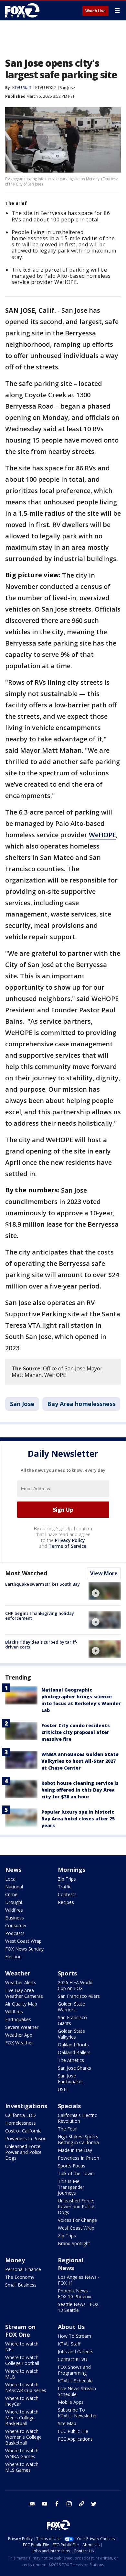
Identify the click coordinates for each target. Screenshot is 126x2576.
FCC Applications (75, 2439)
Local (11, 1879)
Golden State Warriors (71, 2007)
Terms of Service (67, 1546)
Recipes (66, 1902)
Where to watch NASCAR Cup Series (26, 2387)
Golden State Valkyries (71, 2034)
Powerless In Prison (26, 2138)
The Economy (20, 2277)
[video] (105, 1591)
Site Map (67, 2423)
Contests (67, 1894)
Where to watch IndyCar (22, 2401)
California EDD (21, 2115)
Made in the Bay (75, 2150)
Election (13, 1957)
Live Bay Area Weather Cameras (24, 1993)
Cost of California (23, 2131)
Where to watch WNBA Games (22, 2453)
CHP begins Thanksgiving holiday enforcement (40, 1616)
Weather (18, 1973)
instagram (69, 2504)
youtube (45, 2504)
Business (15, 1918)
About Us (71, 2327)
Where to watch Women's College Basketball (23, 2437)
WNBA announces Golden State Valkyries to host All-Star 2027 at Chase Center (80, 1761)
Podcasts (15, 1933)
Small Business (21, 2285)
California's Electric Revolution (77, 2118)
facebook (57, 2504)
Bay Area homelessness (81, 1404)
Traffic (65, 1887)
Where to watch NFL (22, 2347)
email (32, 2504)
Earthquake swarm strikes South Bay (42, 1584)
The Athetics (71, 2060)
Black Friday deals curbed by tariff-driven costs (41, 1645)
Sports (67, 1973)
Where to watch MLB (22, 2374)
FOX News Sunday (24, 1949)
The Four (67, 2129)
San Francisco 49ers (79, 1996)
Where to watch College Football (22, 2360)
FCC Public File (73, 2431)
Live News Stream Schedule (77, 2391)
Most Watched (26, 1573)
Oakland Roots (73, 2045)
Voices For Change (77, 2220)
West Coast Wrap (23, 1941)
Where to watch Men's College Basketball (22, 2418)
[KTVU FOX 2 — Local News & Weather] (24, 10)
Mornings (72, 1870)
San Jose (67, 88)
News (13, 1870)
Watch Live (95, 11)
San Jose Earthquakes (71, 2079)
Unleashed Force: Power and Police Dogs (23, 2152)
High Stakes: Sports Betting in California (78, 2139)
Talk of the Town (76, 2173)
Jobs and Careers (76, 2351)
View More (104, 1573)
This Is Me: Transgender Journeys (71, 2187)
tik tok (81, 2504)
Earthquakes (18, 2019)
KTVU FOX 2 (46, 88)
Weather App (19, 2035)
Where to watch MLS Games (22, 2467)
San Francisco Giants (72, 2020)
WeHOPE (102, 835)
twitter (94, 2504)
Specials (69, 2106)
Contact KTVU (73, 2359)
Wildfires (14, 1910)
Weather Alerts (21, 1982)
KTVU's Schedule (75, 2381)
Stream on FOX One (20, 2331)
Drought (14, 1902)
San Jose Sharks (74, 2068)
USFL (63, 2089)
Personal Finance (23, 2269)
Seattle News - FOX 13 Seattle (78, 2307)
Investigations (26, 2106)
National (14, 1887)
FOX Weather (19, 2043)
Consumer (16, 1925)
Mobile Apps (71, 2402)
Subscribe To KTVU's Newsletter (77, 2413)
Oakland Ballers (74, 2052)
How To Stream (74, 2336)
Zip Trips (67, 1879)
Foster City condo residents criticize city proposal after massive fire (76, 1732)
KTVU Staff (22, 88)
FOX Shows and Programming (74, 2370)
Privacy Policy (70, 1540)
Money (15, 2260)
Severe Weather (22, 2027)
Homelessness (21, 2123)
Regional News (71, 2264)
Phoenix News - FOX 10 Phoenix (74, 2294)
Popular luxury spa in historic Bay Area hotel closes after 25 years (78, 1819)
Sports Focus (72, 2166)
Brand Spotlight (74, 2243)
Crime (11, 1894)
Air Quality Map (21, 2004)
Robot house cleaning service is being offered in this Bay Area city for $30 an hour (80, 1790)
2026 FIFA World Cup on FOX (75, 1985)
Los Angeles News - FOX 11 (79, 2280)
